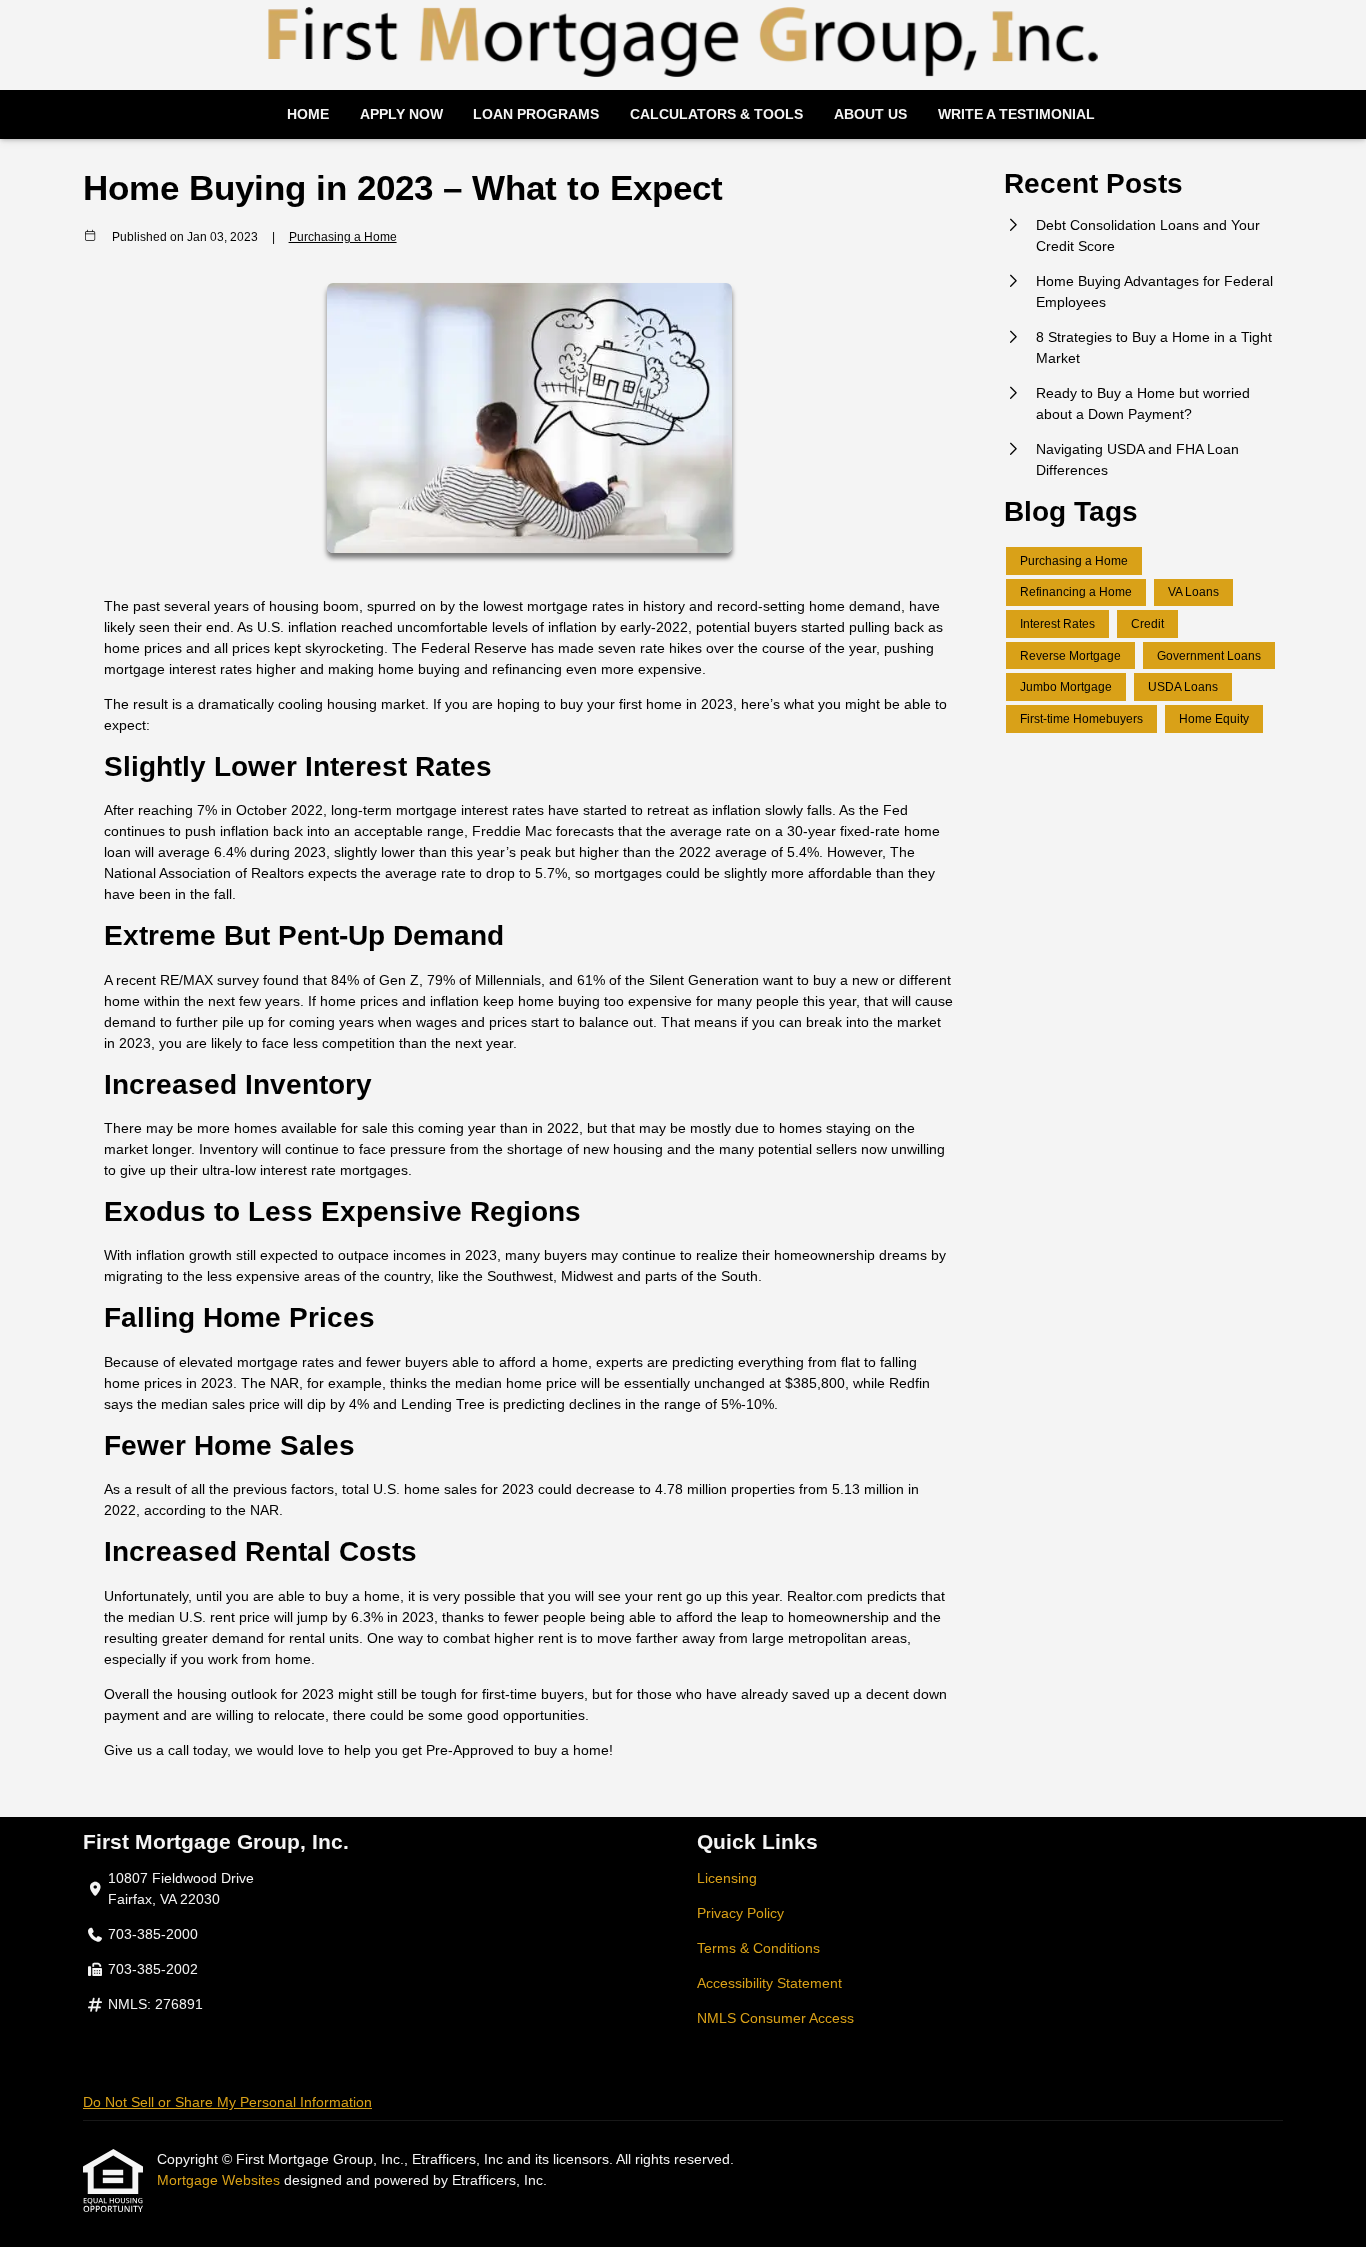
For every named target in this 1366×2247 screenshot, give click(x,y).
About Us (870, 114)
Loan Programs (536, 114)
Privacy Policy (740, 1913)
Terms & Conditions (758, 1948)
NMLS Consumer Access (775, 2018)
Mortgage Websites (220, 2180)
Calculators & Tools (716, 114)
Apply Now (401, 114)
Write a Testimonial (1016, 114)
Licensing (727, 1878)
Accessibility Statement (769, 1983)
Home (308, 114)
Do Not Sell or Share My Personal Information (227, 2102)
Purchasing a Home (343, 236)
